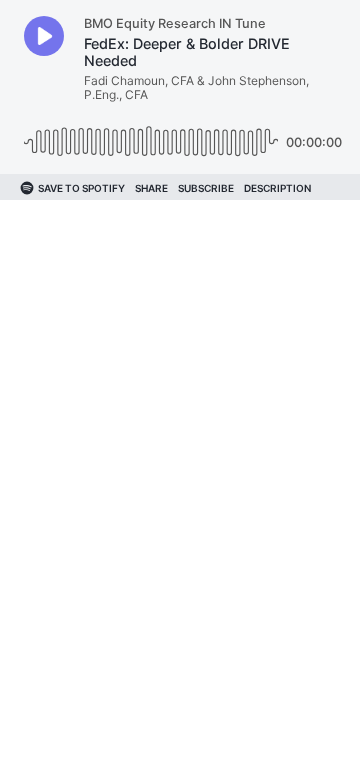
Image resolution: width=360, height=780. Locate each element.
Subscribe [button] (206, 188)
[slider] (151, 134)
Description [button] (277, 188)
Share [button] (151, 188)
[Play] (44, 36)
